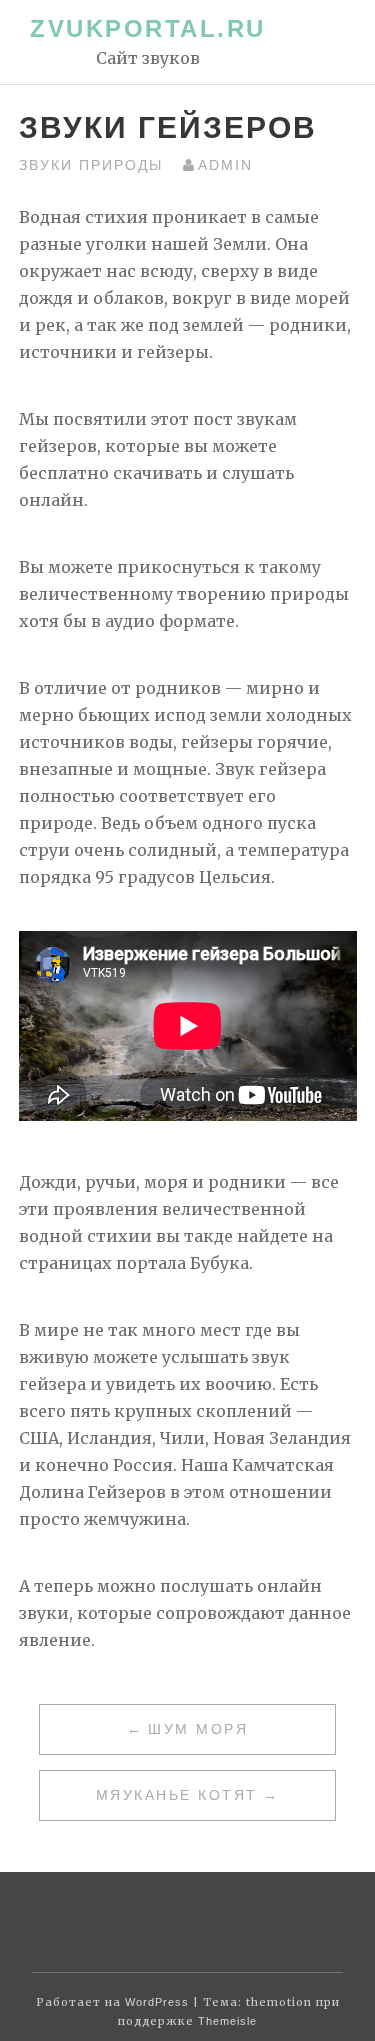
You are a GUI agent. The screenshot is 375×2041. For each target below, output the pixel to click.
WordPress (157, 2002)
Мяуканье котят (177, 1795)
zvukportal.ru (148, 28)
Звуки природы (91, 165)
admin (225, 165)
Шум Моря (198, 1729)
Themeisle (227, 2021)
